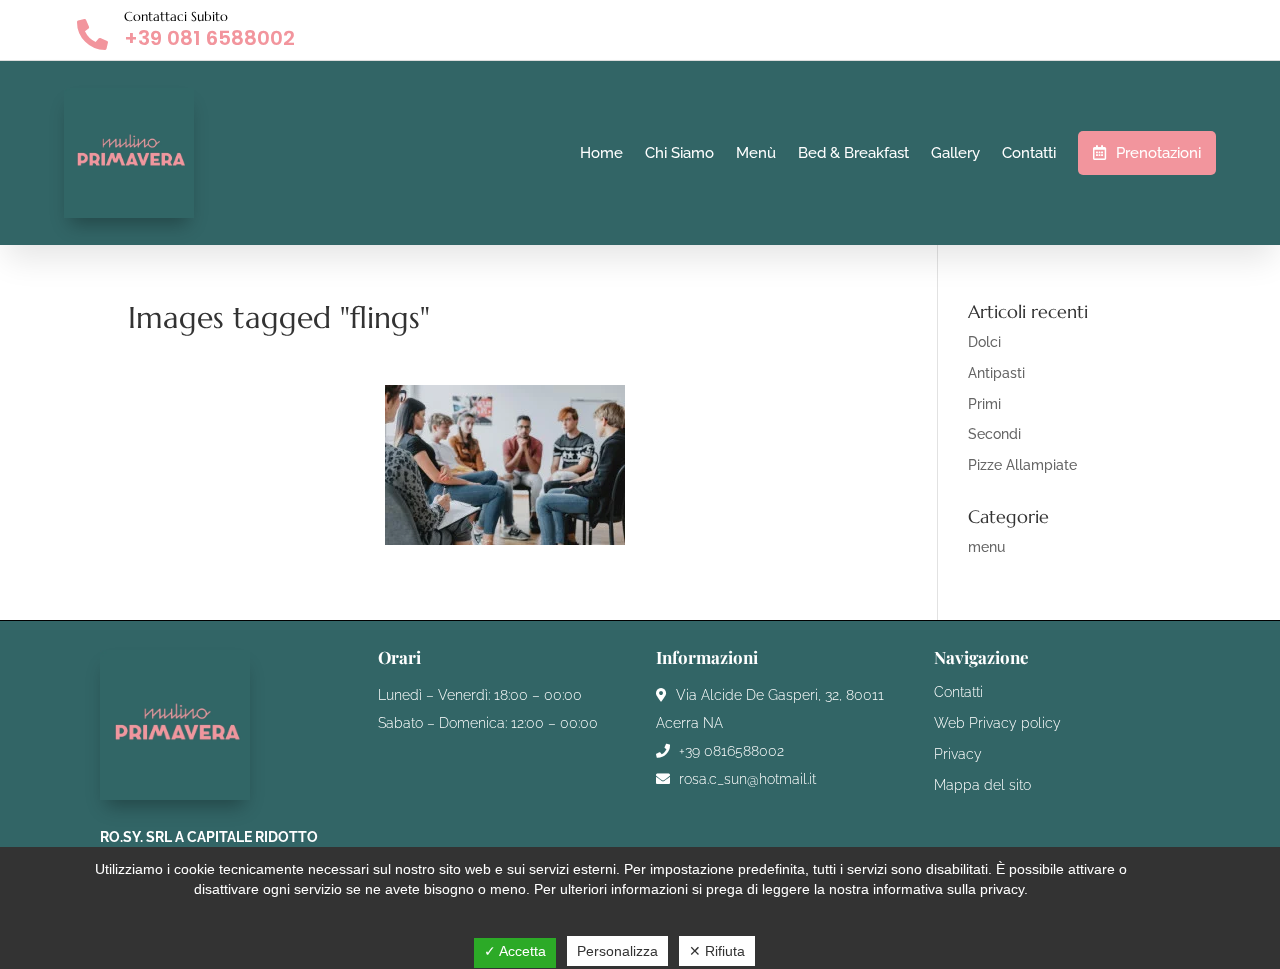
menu (986, 547)
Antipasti (996, 373)
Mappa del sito (982, 785)
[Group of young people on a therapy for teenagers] (505, 465)
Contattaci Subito (176, 16)
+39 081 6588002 (209, 38)
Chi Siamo (679, 153)
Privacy (958, 754)
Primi (984, 404)
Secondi (994, 434)
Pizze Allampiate (1022, 465)
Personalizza (617, 951)
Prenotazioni (1158, 153)
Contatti (1029, 153)
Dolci (984, 342)
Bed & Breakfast (853, 153)
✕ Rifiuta (717, 951)
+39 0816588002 (729, 751)
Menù (756, 153)
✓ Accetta (515, 951)
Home (601, 153)
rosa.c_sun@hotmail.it (745, 779)
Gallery (955, 153)
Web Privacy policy (997, 723)
